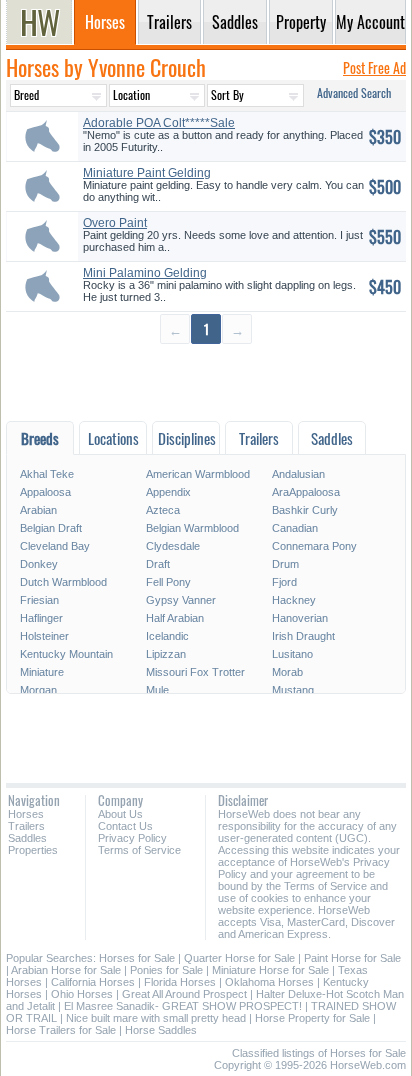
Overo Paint (115, 223)
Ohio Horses (82, 994)
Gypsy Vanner (181, 600)
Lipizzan (166, 654)
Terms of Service (139, 850)
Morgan (38, 690)
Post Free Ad (374, 67)
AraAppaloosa (306, 492)
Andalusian (298, 474)
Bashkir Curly (305, 510)
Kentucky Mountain (66, 654)
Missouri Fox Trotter (195, 672)
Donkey (39, 564)
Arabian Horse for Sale (66, 970)
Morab (287, 672)
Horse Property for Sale (312, 1018)
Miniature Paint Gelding (147, 173)
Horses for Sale (137, 958)
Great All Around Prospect (184, 994)
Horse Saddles (161, 1030)
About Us (120, 814)
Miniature (42, 672)
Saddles (27, 838)
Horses (26, 814)
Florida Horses (180, 982)
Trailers (26, 826)
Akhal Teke (47, 474)
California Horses (93, 982)
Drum (285, 564)
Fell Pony (168, 582)
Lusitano (292, 654)
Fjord (284, 582)
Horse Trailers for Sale (61, 1030)
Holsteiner (44, 636)
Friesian (39, 600)
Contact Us (125, 826)
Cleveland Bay (55, 546)
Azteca (163, 510)
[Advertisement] (206, 381)
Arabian (38, 510)
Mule (157, 690)
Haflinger (41, 618)
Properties (33, 850)
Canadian (295, 528)
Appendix (168, 492)
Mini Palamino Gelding (145, 273)
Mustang (293, 690)
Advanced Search (354, 92)
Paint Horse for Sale (352, 958)
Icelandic (167, 636)
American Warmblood (198, 474)
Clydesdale (173, 546)
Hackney (294, 600)
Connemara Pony (314, 546)
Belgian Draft (51, 528)
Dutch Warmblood (63, 582)
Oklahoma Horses (269, 982)
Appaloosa (45, 492)
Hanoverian (300, 618)
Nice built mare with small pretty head (156, 1018)
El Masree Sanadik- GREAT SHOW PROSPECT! (183, 1006)
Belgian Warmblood (192, 528)
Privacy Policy (132, 838)
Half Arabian (175, 618)
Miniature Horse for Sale (270, 970)
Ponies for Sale (166, 970)
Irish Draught (303, 636)
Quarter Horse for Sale (239, 958)
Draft (158, 564)
